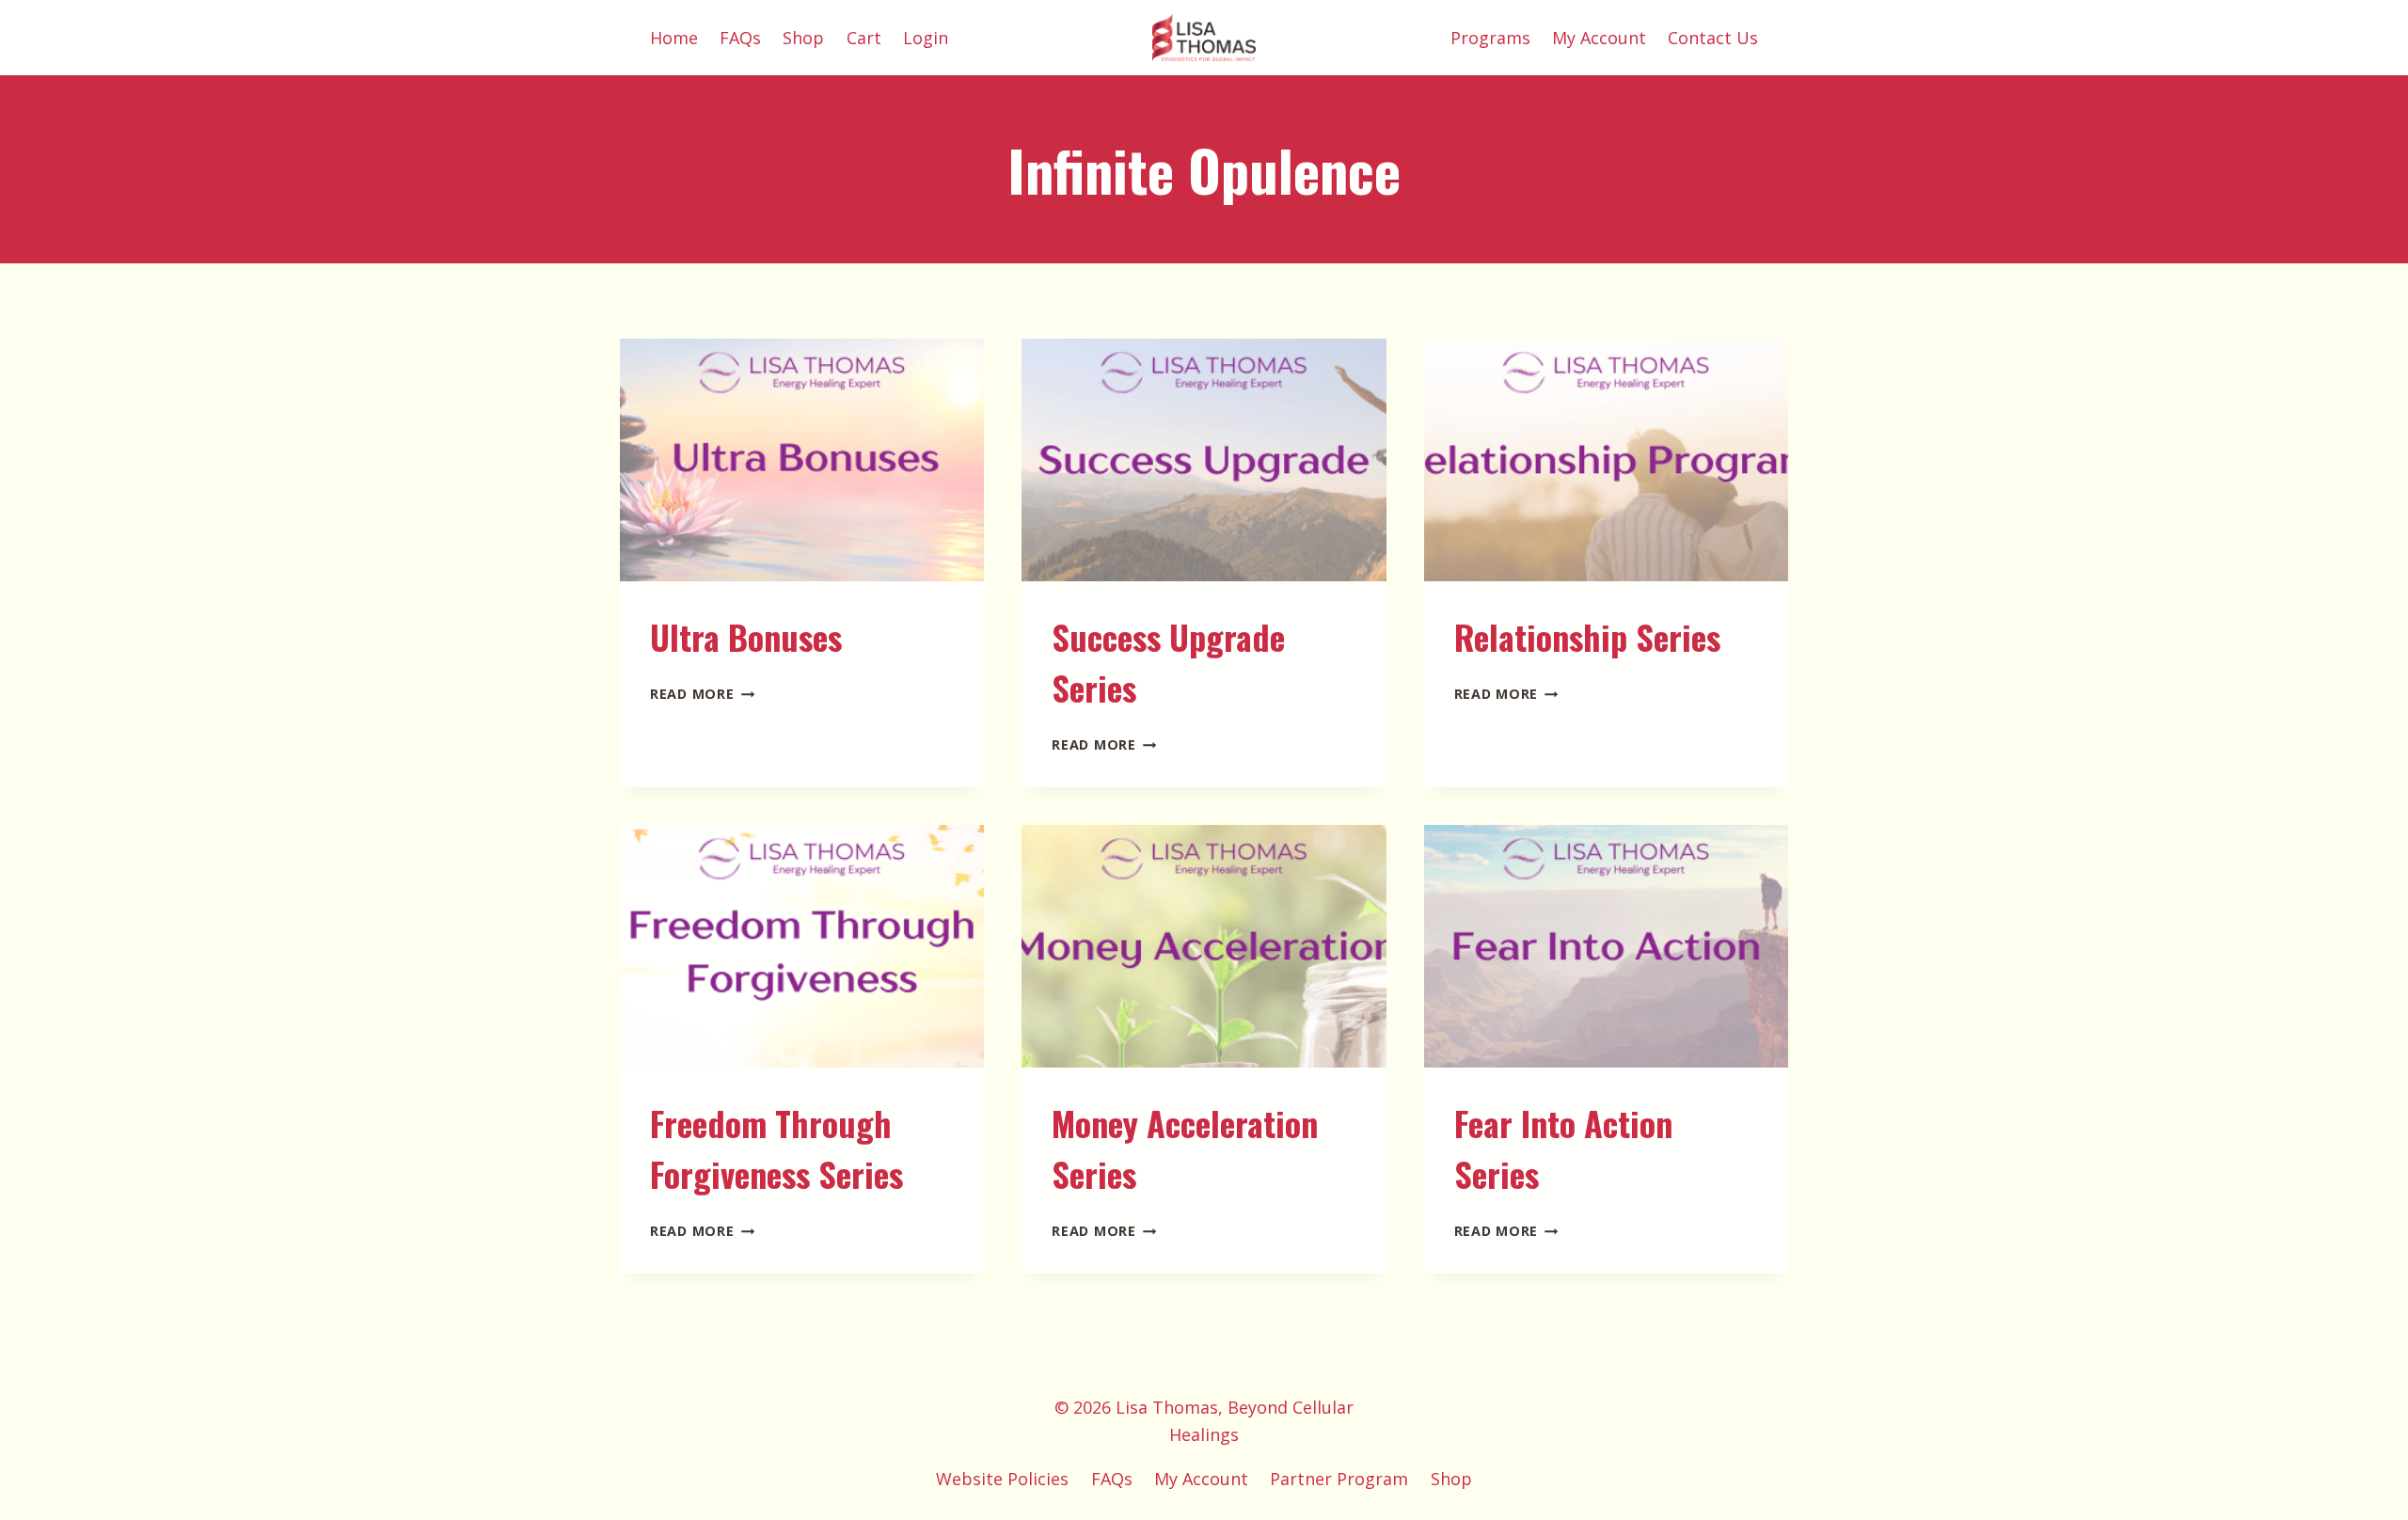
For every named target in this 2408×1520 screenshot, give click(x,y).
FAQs (740, 38)
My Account (1599, 38)
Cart (864, 38)
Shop (803, 38)
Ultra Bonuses (746, 636)
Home (674, 38)
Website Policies (1002, 1479)
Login (926, 38)
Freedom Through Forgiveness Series (776, 1148)
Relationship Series (1587, 636)
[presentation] (802, 460)
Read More (702, 694)
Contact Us (1713, 38)
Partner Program (1339, 1479)
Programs (1490, 38)
